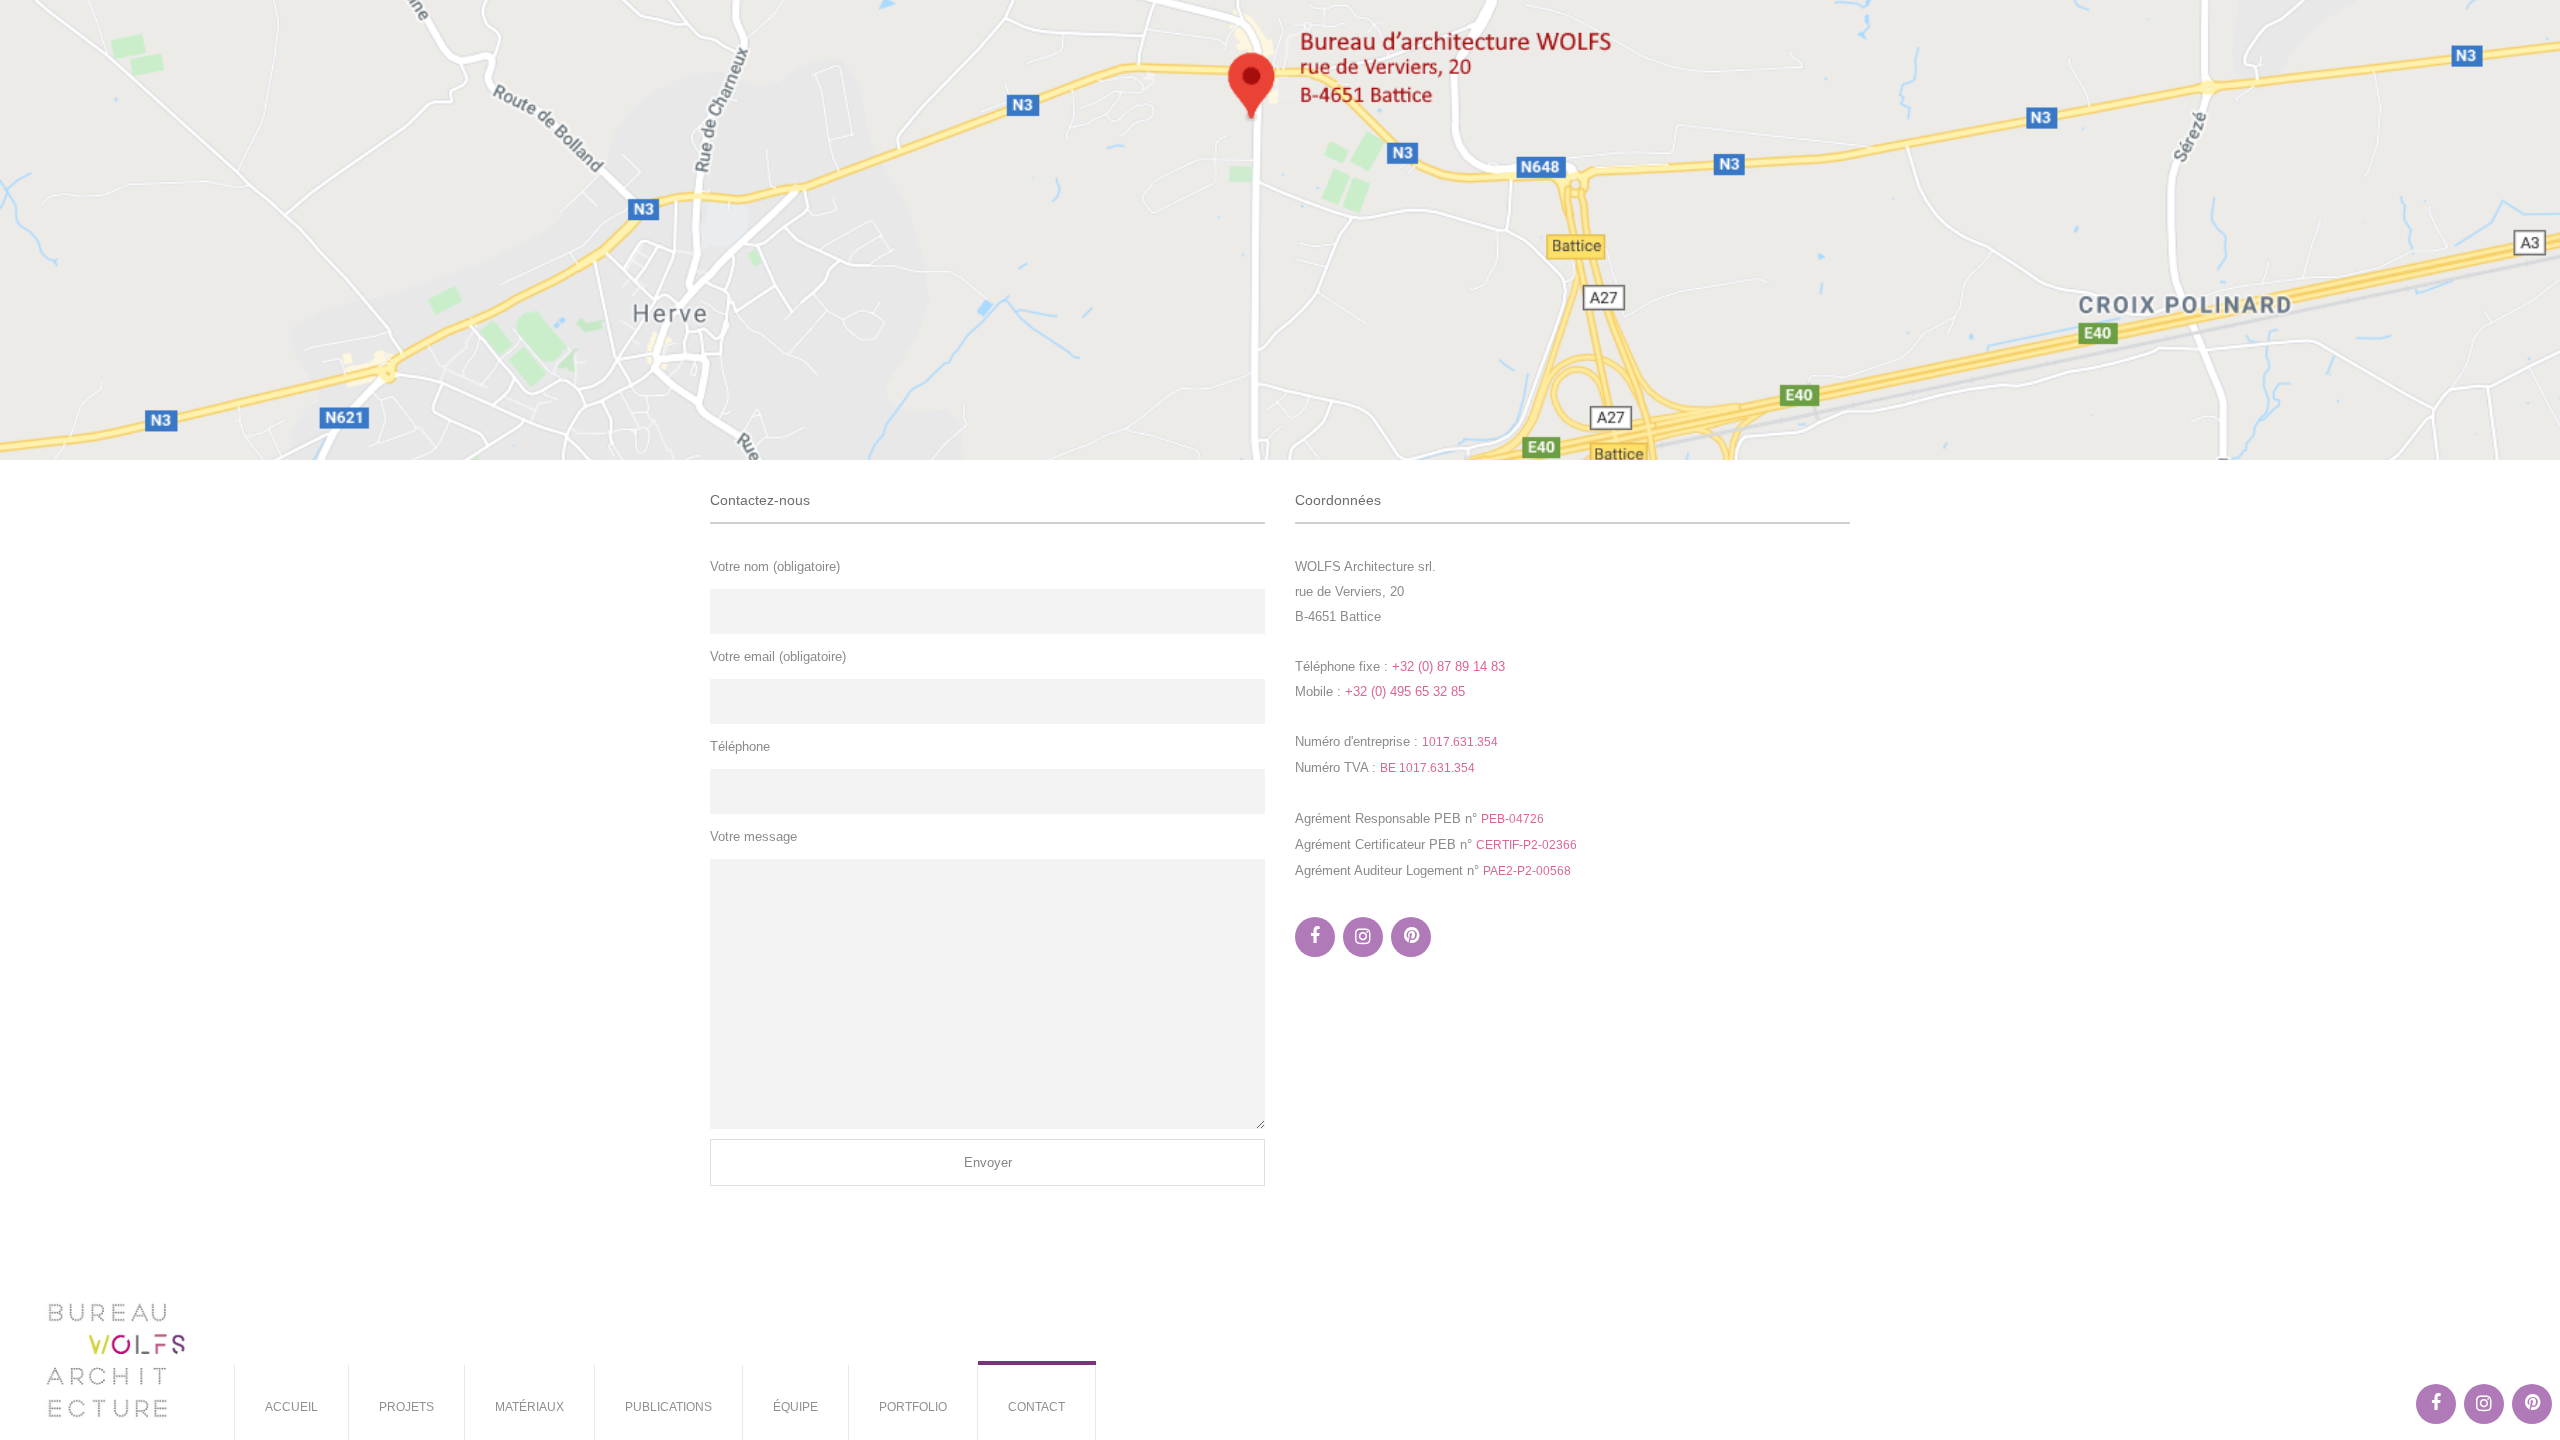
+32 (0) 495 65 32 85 (1405, 691)
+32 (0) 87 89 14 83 (1448, 666)
